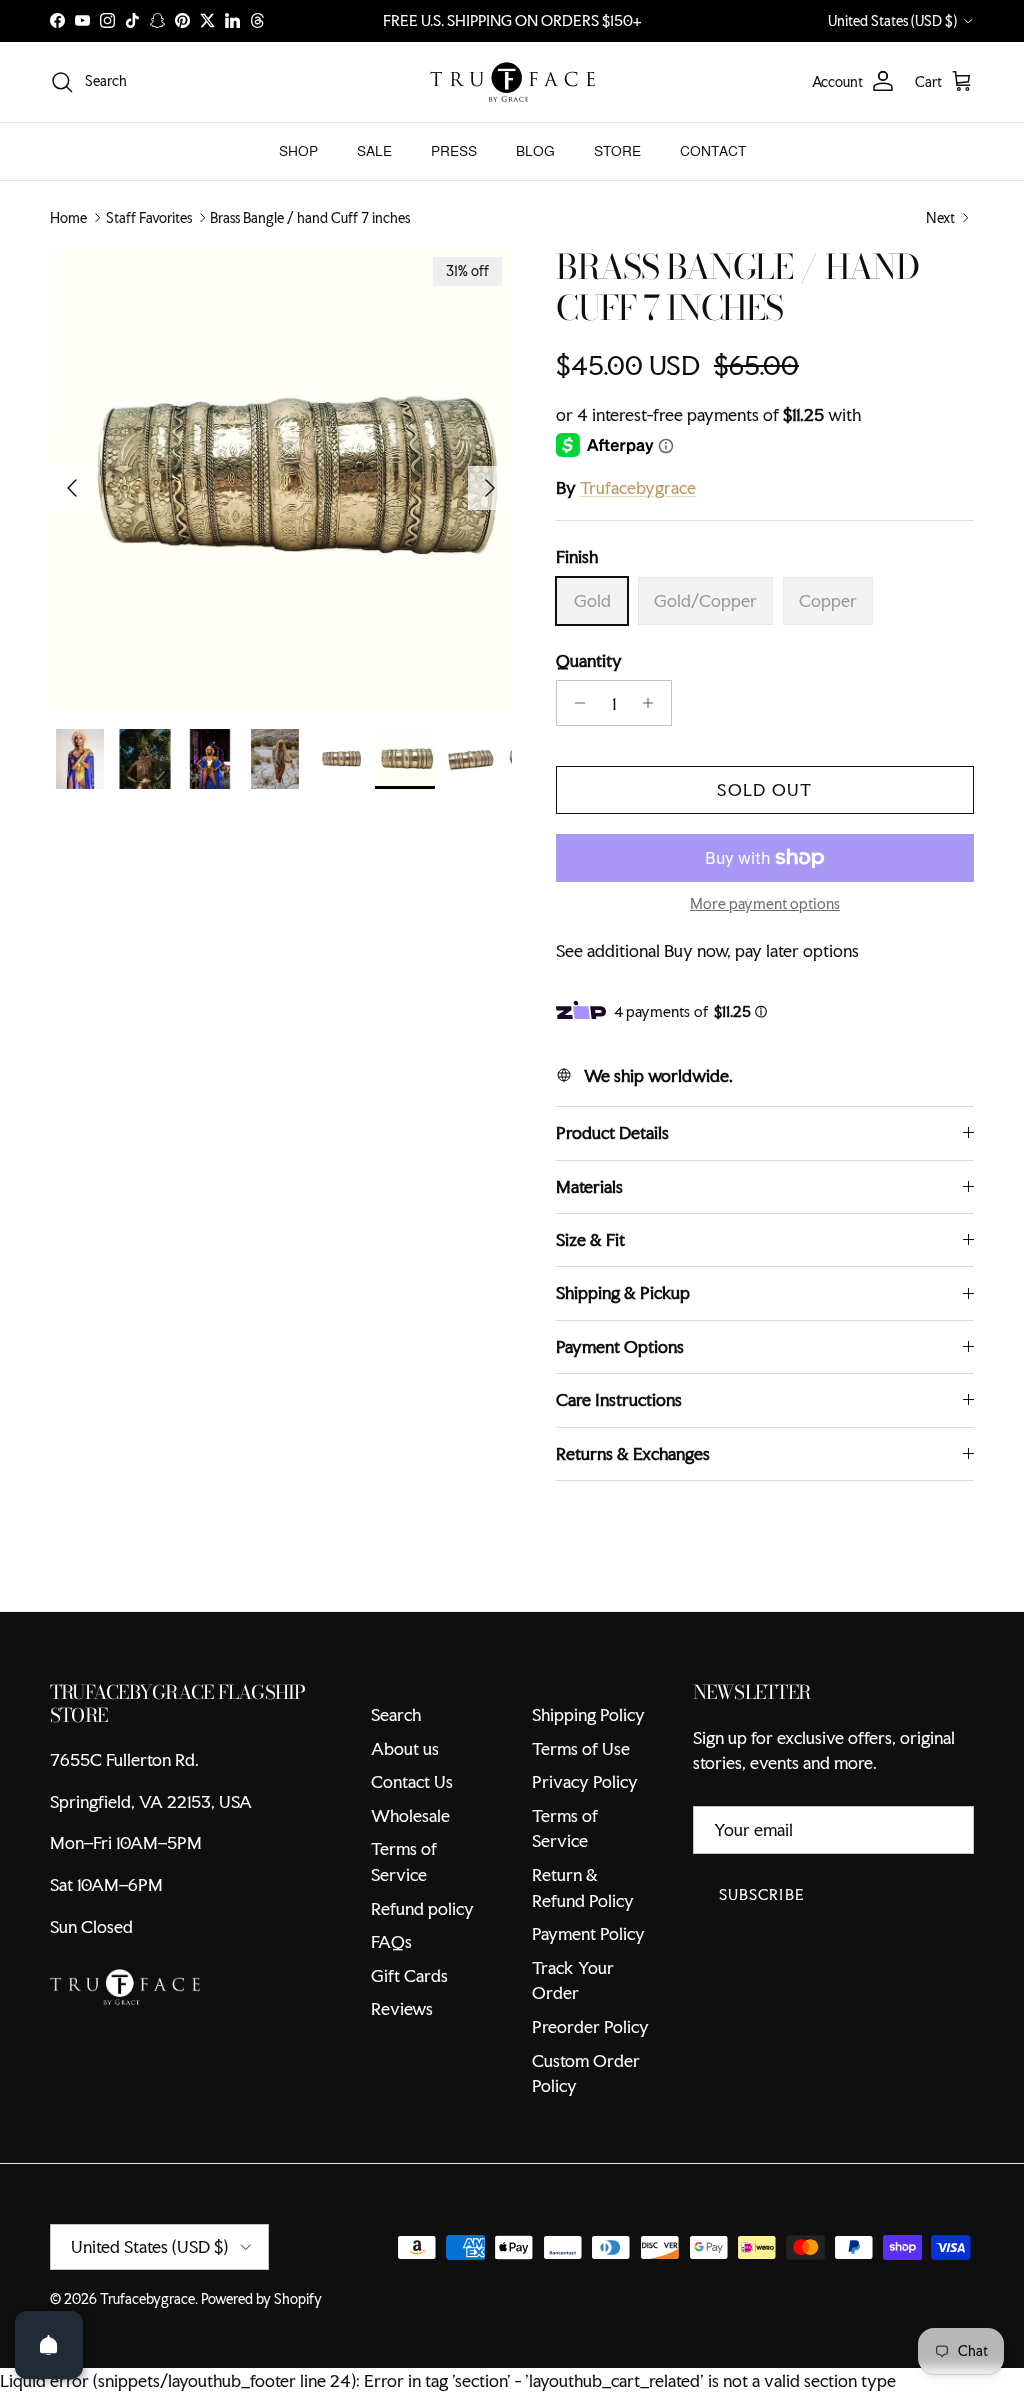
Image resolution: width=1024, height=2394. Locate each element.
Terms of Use (581, 1813)
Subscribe (762, 1960)
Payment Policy (588, 1999)
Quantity (589, 660)
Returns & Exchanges (633, 1518)
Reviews (402, 2074)
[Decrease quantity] (574, 703)
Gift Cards (409, 2040)
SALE (374, 151)
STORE (617, 151)
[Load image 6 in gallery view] (281, 478)
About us (405, 1813)
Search (396, 1780)
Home (68, 218)
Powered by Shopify (261, 2364)
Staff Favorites (149, 218)
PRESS (454, 151)
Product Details (612, 1198)
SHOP (298, 151)
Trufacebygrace (638, 487)
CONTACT (713, 151)
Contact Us (412, 1847)
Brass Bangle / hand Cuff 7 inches (310, 218)
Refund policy (422, 1973)
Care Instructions (619, 1465)
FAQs (391, 2007)
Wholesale (410, 1880)
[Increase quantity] (653, 703)
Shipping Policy (588, 1780)
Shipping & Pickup (623, 1358)
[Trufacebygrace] (512, 82)
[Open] (49, 2345)
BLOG (535, 151)
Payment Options (620, 1411)
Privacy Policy (585, 1847)
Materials (589, 1251)
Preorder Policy (590, 2092)
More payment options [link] (765, 904)
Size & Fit (590, 1305)
